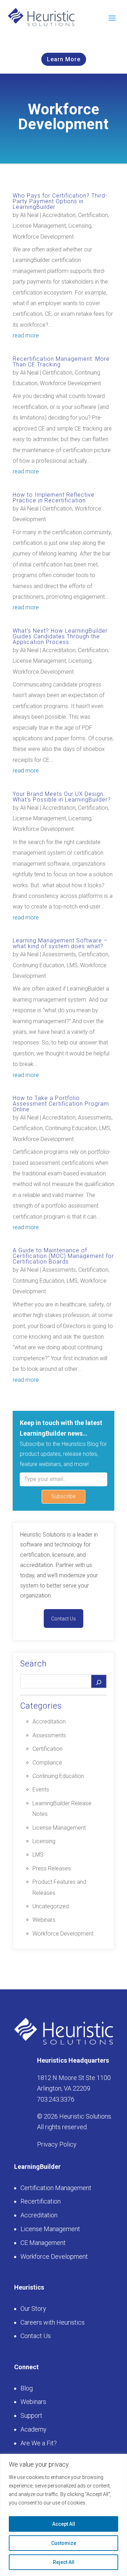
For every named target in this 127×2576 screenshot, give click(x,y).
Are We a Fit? (39, 2443)
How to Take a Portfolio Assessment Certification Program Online (61, 1104)
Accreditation (59, 215)
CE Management (43, 2243)
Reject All (64, 2562)
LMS (72, 965)
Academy (34, 2429)
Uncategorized (51, 1906)
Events (41, 1789)
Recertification (41, 2201)
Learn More (64, 59)
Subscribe (64, 1496)
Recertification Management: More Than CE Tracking (61, 362)
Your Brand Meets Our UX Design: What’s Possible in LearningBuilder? (62, 797)
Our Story (33, 2309)
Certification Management (56, 2188)
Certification (93, 215)
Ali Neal (29, 215)
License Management (39, 226)
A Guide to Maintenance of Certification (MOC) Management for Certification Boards (63, 1256)
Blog (27, 2388)
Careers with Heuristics (53, 2322)
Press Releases (52, 1868)
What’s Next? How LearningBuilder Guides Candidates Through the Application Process (60, 636)
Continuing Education (38, 965)
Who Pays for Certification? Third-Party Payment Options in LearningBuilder (60, 201)
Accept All (64, 2524)
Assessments (59, 954)
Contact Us (64, 1619)
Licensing (80, 226)
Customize (64, 2543)
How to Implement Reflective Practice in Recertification (54, 498)
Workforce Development (43, 237)
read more (26, 335)
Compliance (47, 1763)
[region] (64, 2515)
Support (31, 2415)
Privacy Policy (57, 2144)
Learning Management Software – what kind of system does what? (60, 943)
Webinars (44, 1920)
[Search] (99, 1681)
